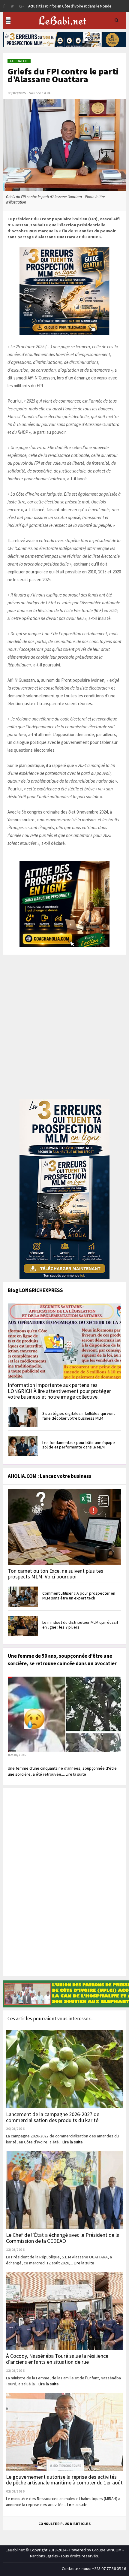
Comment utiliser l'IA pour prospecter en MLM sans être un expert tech (79, 1595)
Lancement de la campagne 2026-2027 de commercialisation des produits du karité (53, 2117)
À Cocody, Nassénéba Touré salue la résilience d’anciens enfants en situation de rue (57, 2359)
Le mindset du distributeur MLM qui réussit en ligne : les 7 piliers (80, 1625)
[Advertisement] (64, 1031)
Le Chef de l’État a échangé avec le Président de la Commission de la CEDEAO (63, 2238)
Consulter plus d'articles (65, 2524)
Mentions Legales (44, 2556)
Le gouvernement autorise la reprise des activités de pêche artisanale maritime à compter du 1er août (64, 2480)
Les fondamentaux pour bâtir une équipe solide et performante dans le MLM (79, 1445)
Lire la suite (73, 2142)
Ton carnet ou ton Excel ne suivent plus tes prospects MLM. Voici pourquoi (55, 1574)
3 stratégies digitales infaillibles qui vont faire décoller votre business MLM (79, 1416)
